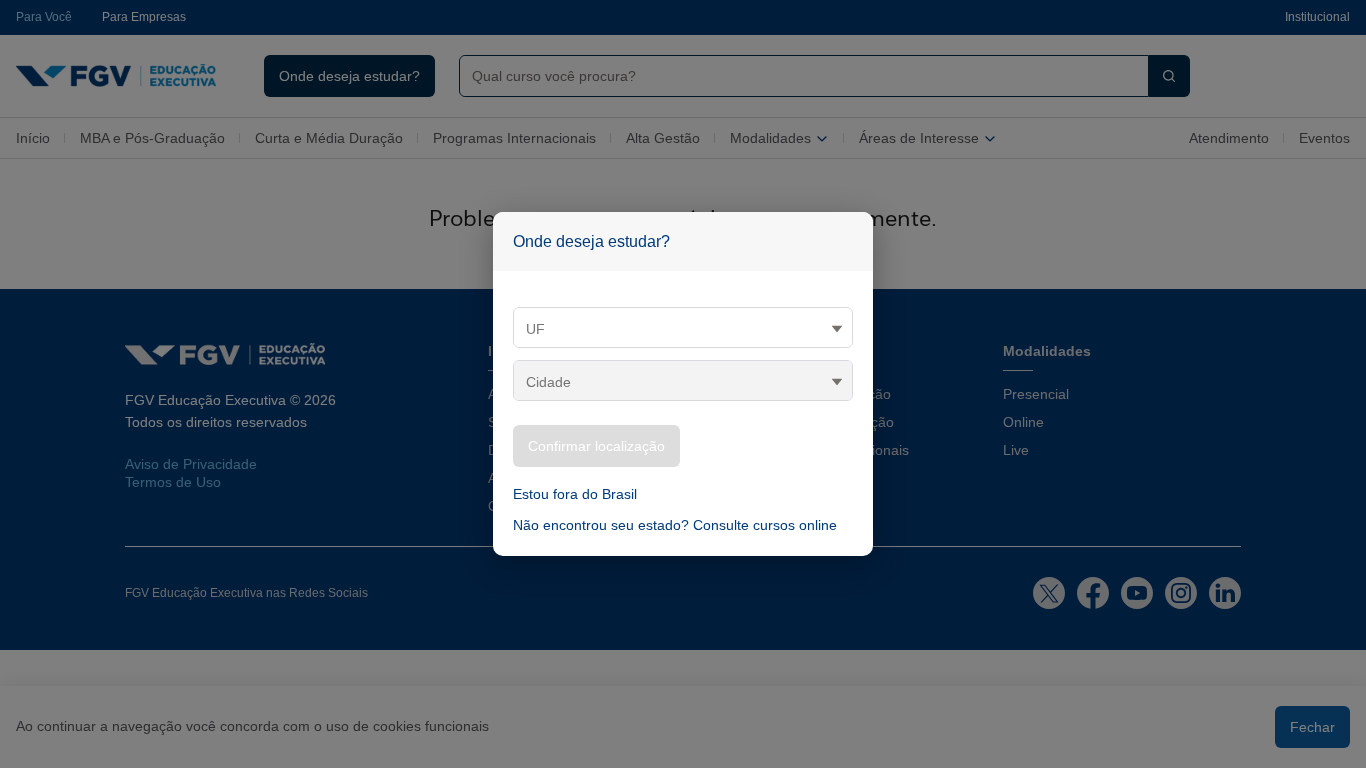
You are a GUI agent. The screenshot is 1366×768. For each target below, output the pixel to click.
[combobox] (796, 76)
